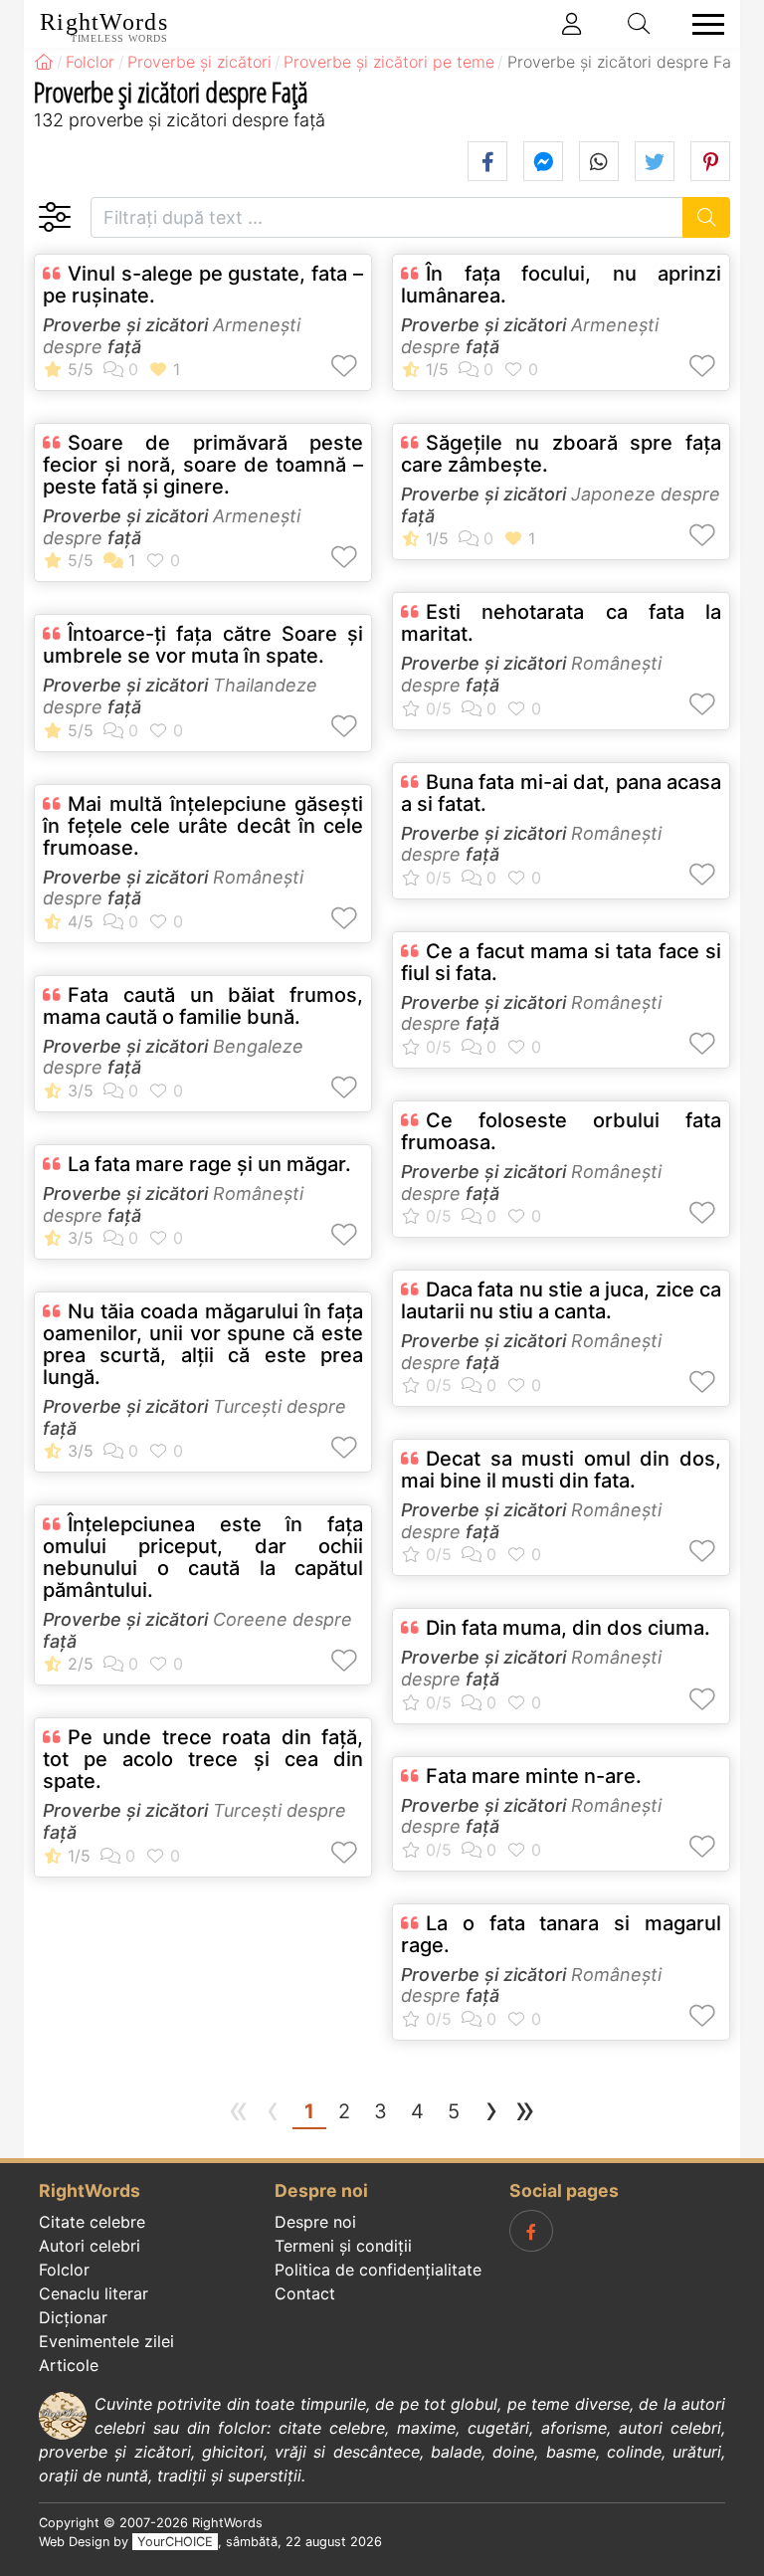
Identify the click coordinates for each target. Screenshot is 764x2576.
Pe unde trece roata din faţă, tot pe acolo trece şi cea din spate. (203, 1759)
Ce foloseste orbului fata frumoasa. (561, 1131)
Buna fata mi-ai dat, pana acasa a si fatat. (561, 793)
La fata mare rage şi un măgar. (209, 1164)
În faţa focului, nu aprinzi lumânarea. (561, 285)
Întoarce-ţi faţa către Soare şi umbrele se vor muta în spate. (203, 645)
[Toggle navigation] (702, 24)
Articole (69, 2365)
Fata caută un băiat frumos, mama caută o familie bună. (203, 1006)
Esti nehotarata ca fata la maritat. (561, 623)
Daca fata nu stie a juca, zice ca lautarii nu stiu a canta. (561, 1300)
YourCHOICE (175, 2542)
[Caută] (707, 217)
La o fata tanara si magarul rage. (561, 1934)
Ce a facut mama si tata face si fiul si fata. (561, 962)
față (124, 347)
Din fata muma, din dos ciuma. (568, 1628)
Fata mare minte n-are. (534, 1776)
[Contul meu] (572, 24)
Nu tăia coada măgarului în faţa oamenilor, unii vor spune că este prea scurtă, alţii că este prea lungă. (203, 1344)
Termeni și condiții (343, 2246)
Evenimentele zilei (106, 2341)
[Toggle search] (640, 24)
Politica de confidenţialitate (378, 2270)
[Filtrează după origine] (54, 217)
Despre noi (315, 2222)
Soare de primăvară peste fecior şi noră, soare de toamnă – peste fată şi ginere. (203, 465)
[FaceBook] (531, 2231)
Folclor (64, 2270)
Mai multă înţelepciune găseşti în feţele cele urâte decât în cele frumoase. (203, 826)
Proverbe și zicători (125, 325)
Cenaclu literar (94, 2293)
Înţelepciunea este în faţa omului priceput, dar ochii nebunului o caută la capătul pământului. (203, 1557)
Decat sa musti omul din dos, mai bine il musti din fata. (561, 1470)
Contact (305, 2293)
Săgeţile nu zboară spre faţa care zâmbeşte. (561, 454)
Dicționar (73, 2317)
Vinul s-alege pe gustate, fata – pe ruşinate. (203, 285)
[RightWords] (44, 62)
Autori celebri (90, 2246)
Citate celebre (92, 2222)
